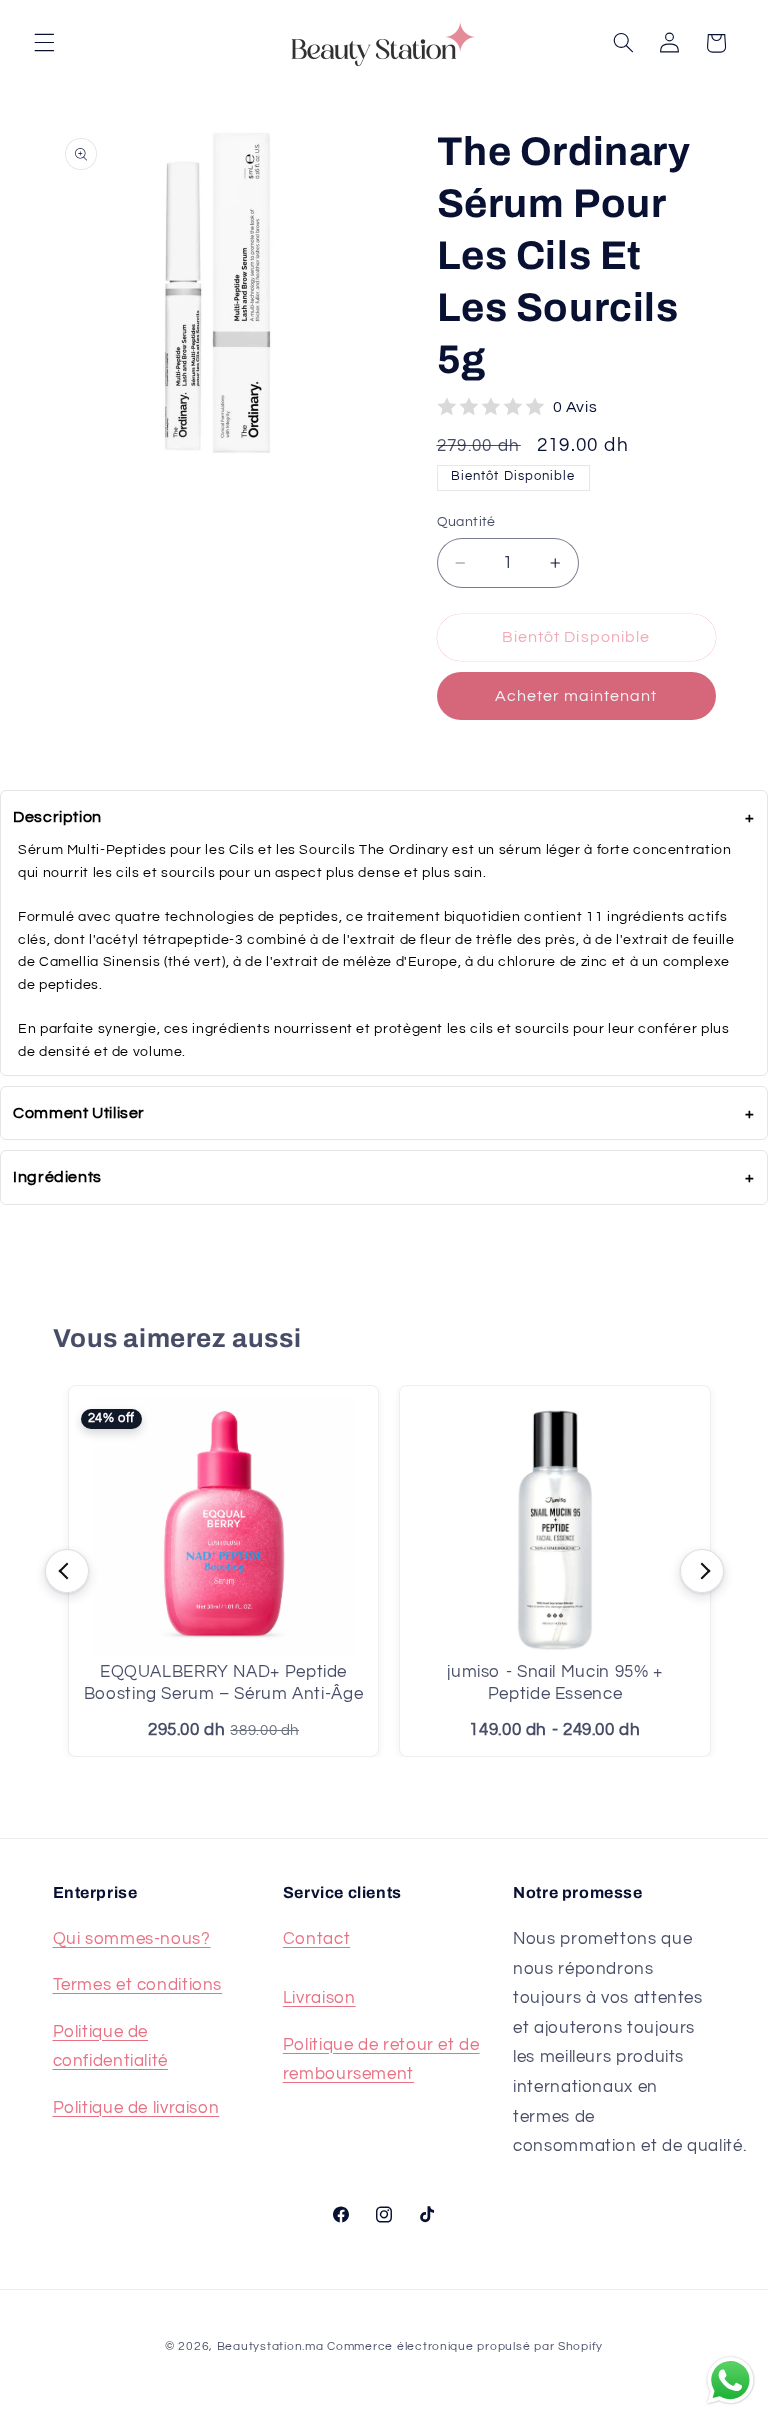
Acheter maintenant (576, 696)
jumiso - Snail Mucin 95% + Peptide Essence (554, 1683)
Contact (316, 1939)
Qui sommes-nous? (132, 1939)
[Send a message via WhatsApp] (730, 2380)
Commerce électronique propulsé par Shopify (465, 2346)
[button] (44, 43)
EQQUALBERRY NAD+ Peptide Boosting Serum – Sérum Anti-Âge (224, 1683)
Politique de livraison (136, 2108)
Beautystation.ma (270, 2346)
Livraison (319, 1998)
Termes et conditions (138, 1985)
